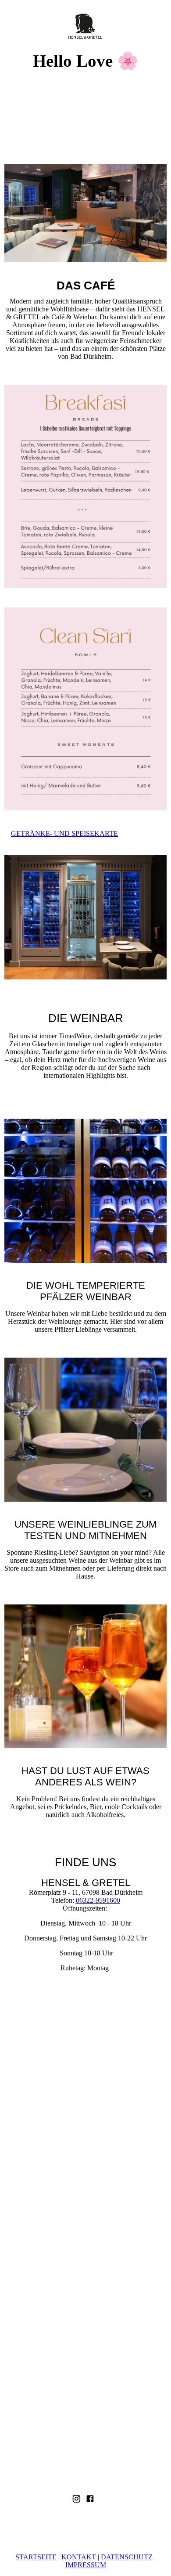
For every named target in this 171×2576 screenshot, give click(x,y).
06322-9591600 (98, 1900)
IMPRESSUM (86, 2565)
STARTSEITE (36, 2557)
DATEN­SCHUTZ (127, 2557)
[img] (86, 25)
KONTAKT (79, 2557)
